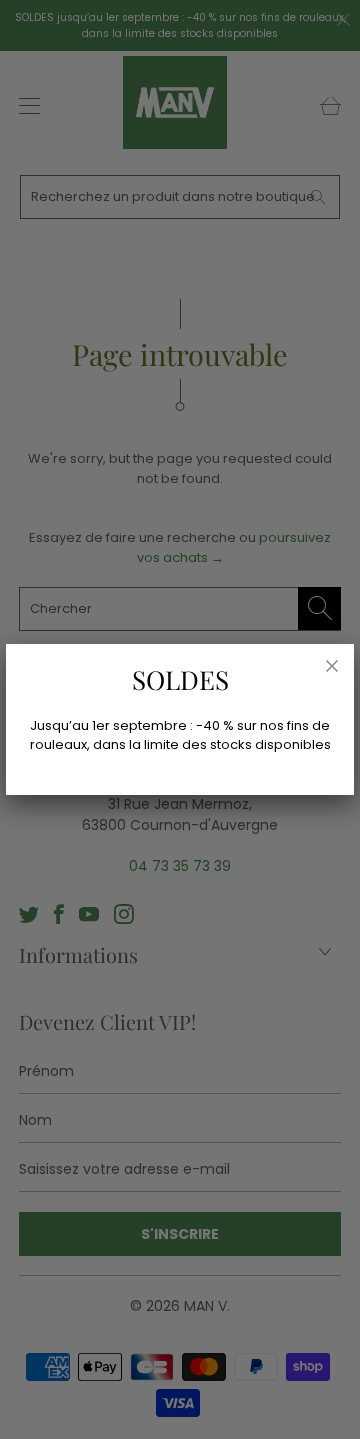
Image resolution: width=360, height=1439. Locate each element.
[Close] (332, 666)
